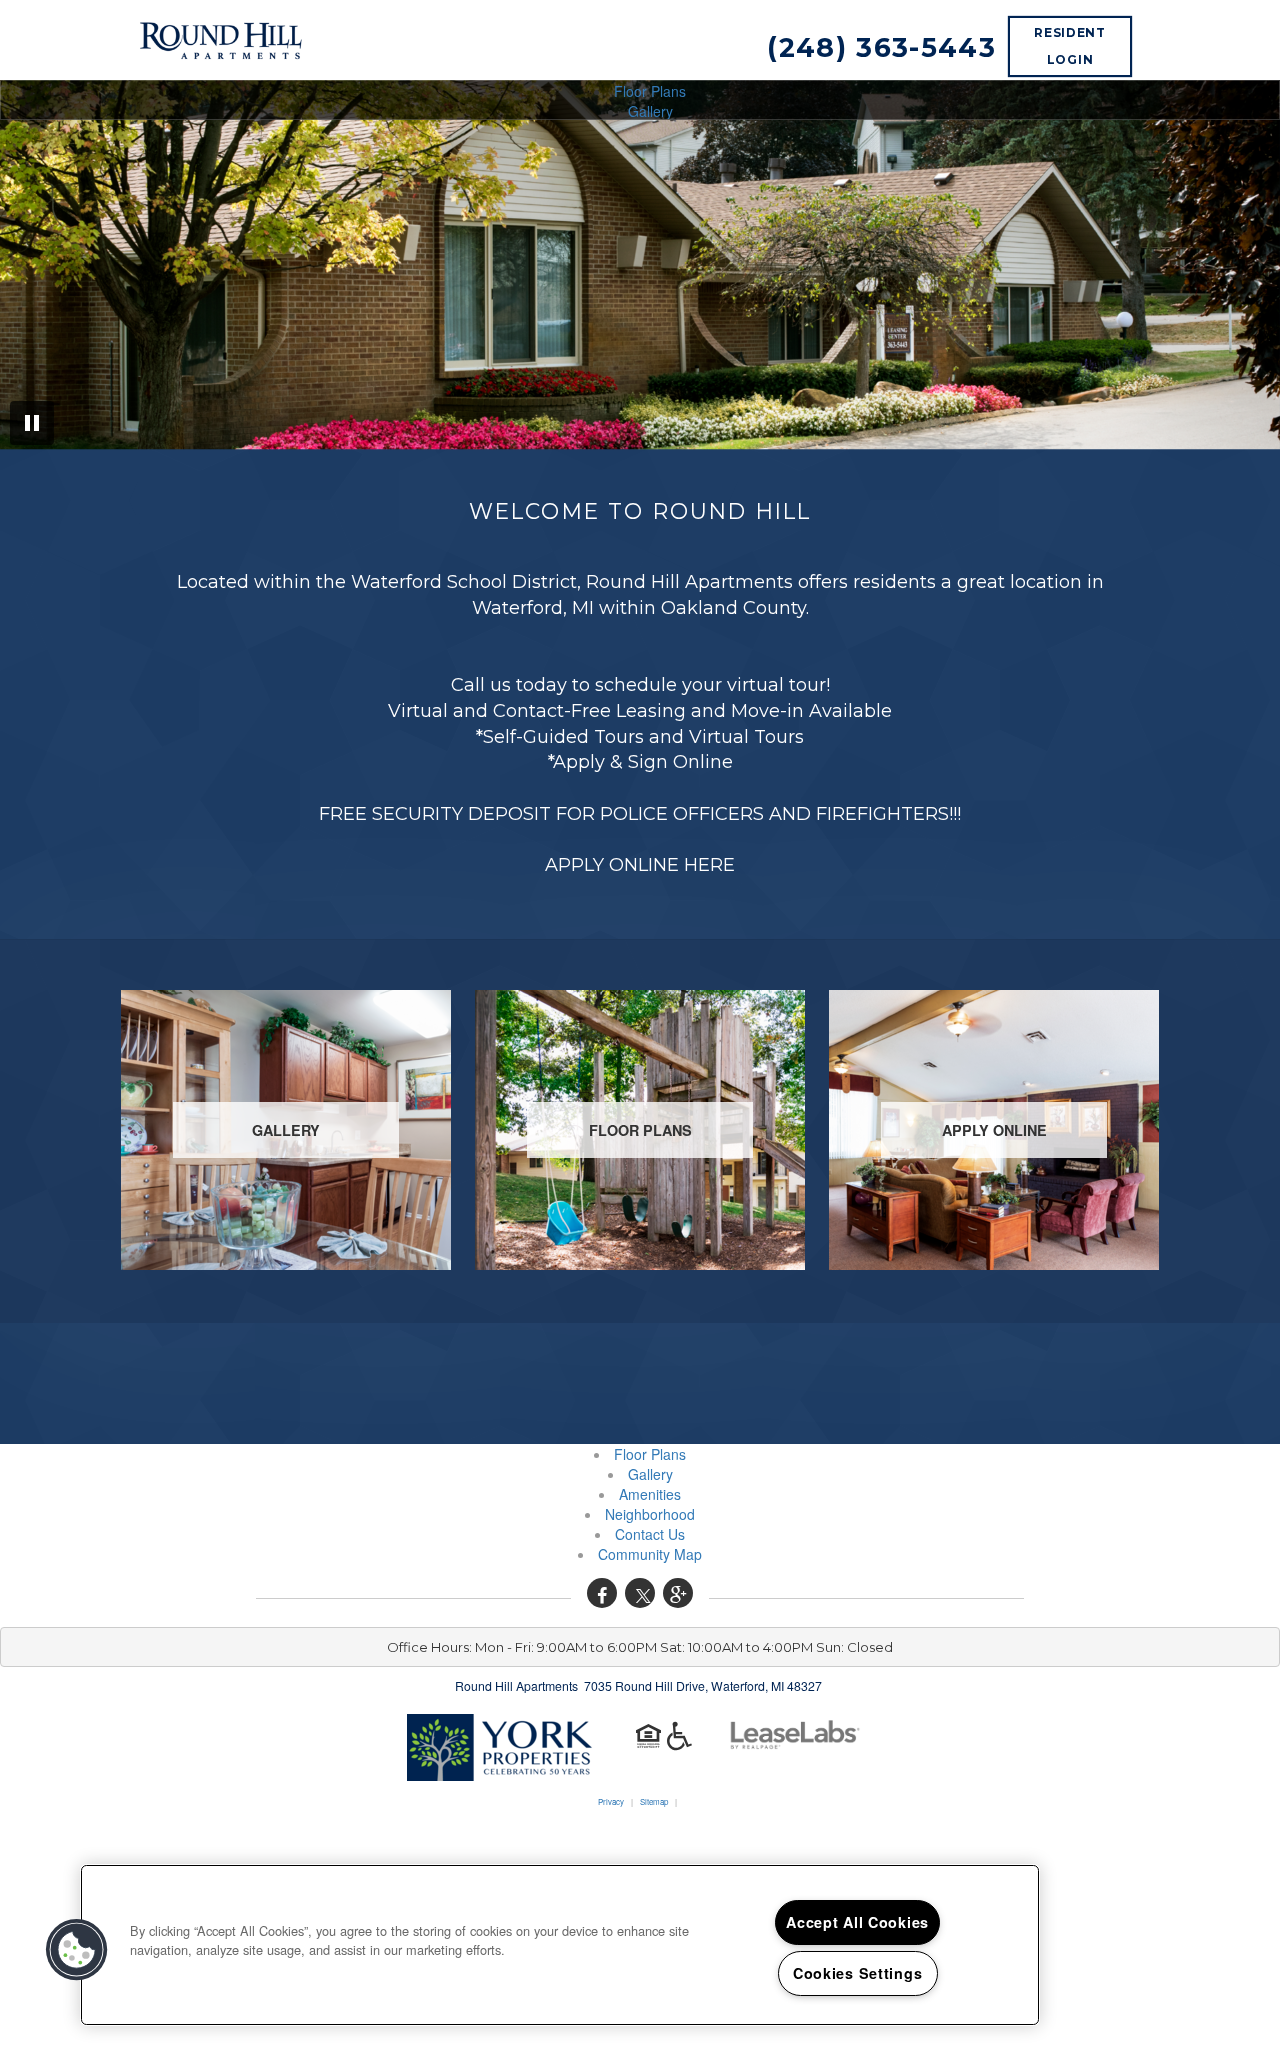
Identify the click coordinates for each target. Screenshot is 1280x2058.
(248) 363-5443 (881, 47)
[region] (560, 1945)
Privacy (611, 1801)
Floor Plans (650, 91)
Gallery (650, 111)
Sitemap (654, 1801)
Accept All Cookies (857, 1922)
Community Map (650, 1554)
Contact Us (650, 1534)
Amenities (650, 1494)
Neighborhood (650, 1514)
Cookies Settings (858, 1973)
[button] (602, 1593)
